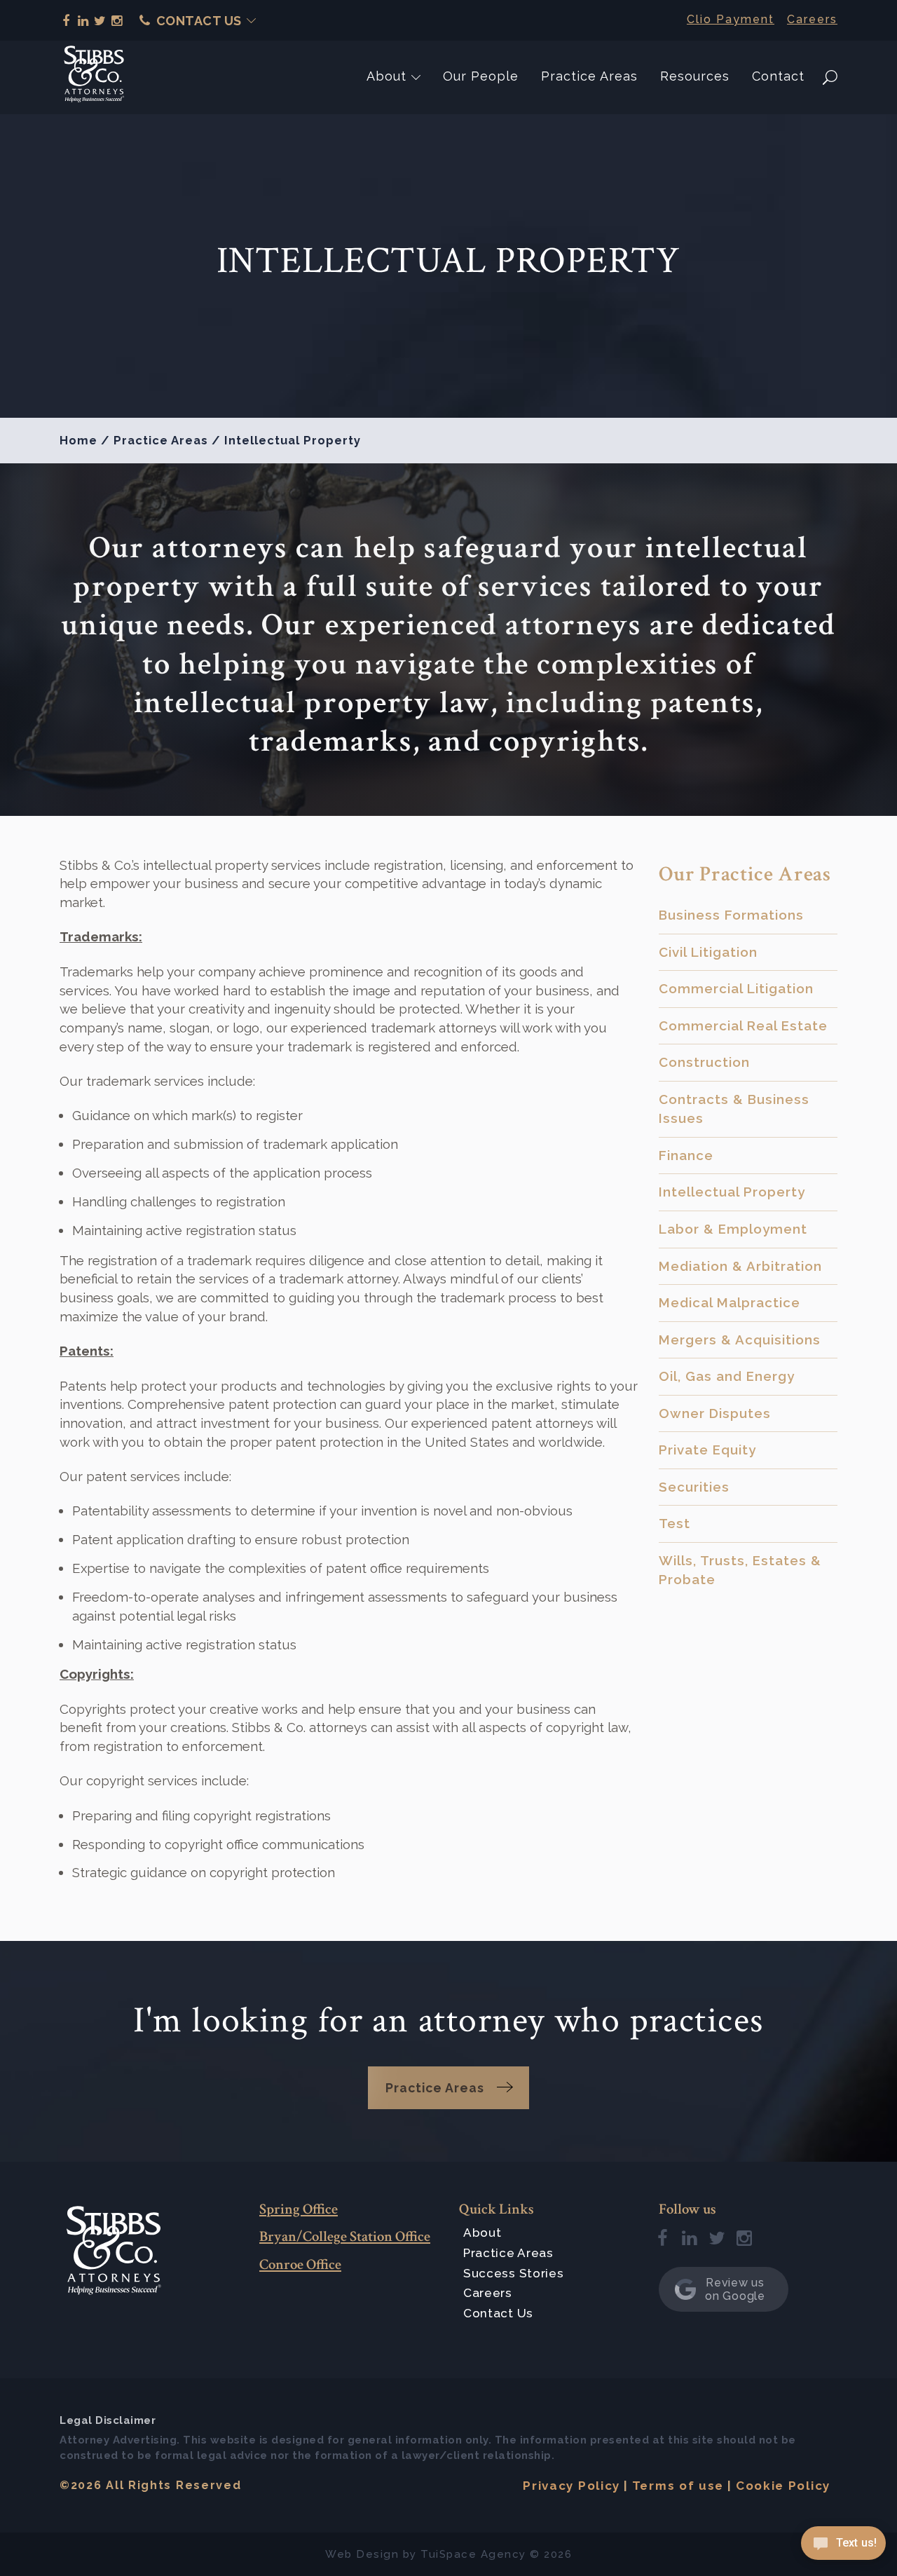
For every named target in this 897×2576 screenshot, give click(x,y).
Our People (481, 76)
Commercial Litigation (736, 988)
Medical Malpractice (730, 1302)
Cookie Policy (783, 2486)
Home (78, 440)
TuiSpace (448, 2554)
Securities (694, 1487)
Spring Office (299, 2209)
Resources (695, 76)
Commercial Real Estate (743, 1025)
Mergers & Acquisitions (740, 1340)
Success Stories (514, 2273)
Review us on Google (735, 2289)
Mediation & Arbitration (740, 1266)
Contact (778, 76)
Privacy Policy (571, 2486)
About (386, 76)
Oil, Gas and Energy (727, 1376)
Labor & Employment (733, 1229)
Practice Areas (589, 76)
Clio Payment (731, 19)
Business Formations (731, 915)
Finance (686, 1155)
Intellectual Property (732, 1192)
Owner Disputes (715, 1413)
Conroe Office (300, 2264)
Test (675, 1523)
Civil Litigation (708, 952)
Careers (812, 19)
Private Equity (707, 1450)
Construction (704, 1062)
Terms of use (678, 2486)
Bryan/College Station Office (345, 2236)
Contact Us (199, 21)
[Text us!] (843, 2547)
